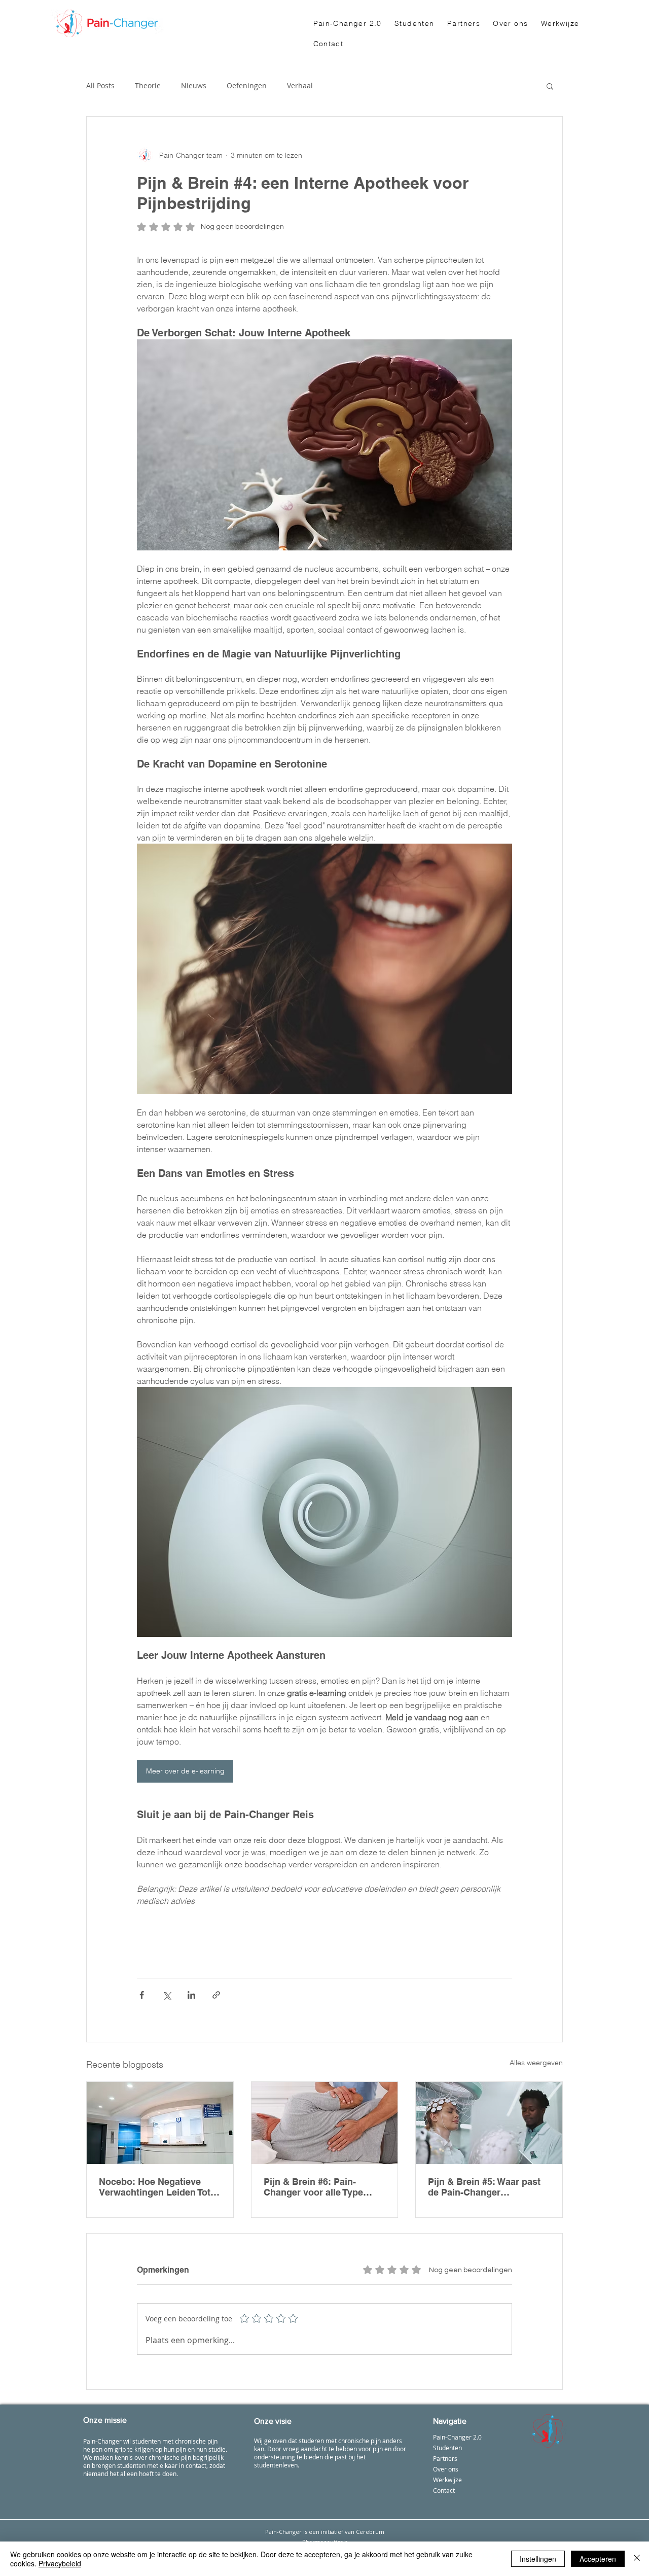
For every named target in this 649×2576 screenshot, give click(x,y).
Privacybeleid (60, 2563)
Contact (444, 2490)
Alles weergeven (536, 2063)
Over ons (446, 2469)
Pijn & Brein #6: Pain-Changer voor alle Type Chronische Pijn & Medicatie (313, 2187)
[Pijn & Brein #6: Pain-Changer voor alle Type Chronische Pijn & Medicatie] (325, 2123)
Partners (445, 2458)
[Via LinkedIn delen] (191, 1995)
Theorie (148, 85)
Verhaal (300, 85)
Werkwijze (447, 2480)
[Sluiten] (637, 2559)
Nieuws (194, 85)
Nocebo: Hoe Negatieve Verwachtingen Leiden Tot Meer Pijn (155, 2187)
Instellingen (538, 2559)
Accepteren (598, 2559)
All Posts (100, 85)
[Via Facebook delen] (142, 1995)
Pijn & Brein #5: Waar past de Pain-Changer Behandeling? (484, 2187)
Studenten (447, 2448)
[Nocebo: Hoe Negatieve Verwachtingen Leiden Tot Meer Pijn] (160, 2123)
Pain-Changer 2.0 (457, 2437)
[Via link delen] (216, 1995)
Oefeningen (247, 85)
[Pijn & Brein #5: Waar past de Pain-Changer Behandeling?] (489, 2123)
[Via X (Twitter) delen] (167, 1995)
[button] (550, 86)
